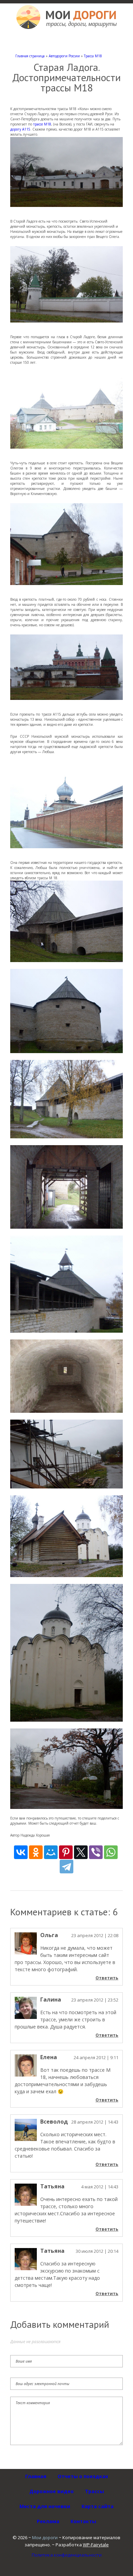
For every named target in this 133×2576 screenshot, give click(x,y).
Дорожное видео (51, 2491)
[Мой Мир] (51, 1852)
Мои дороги (45, 2537)
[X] (81, 1852)
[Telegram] (66, 1867)
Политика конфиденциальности (67, 2555)
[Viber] (96, 1852)
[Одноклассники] (36, 1852)
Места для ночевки (45, 2506)
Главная (36, 2476)
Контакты (83, 2521)
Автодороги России (64, 56)
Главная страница (30, 56)
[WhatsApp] (111, 1852)
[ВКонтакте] (21, 1852)
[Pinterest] (66, 1852)
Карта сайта (98, 2506)
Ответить (107, 1978)
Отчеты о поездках (83, 2476)
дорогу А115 (20, 129)
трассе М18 (42, 124)
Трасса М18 (93, 56)
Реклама (48, 2521)
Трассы (94, 2491)
